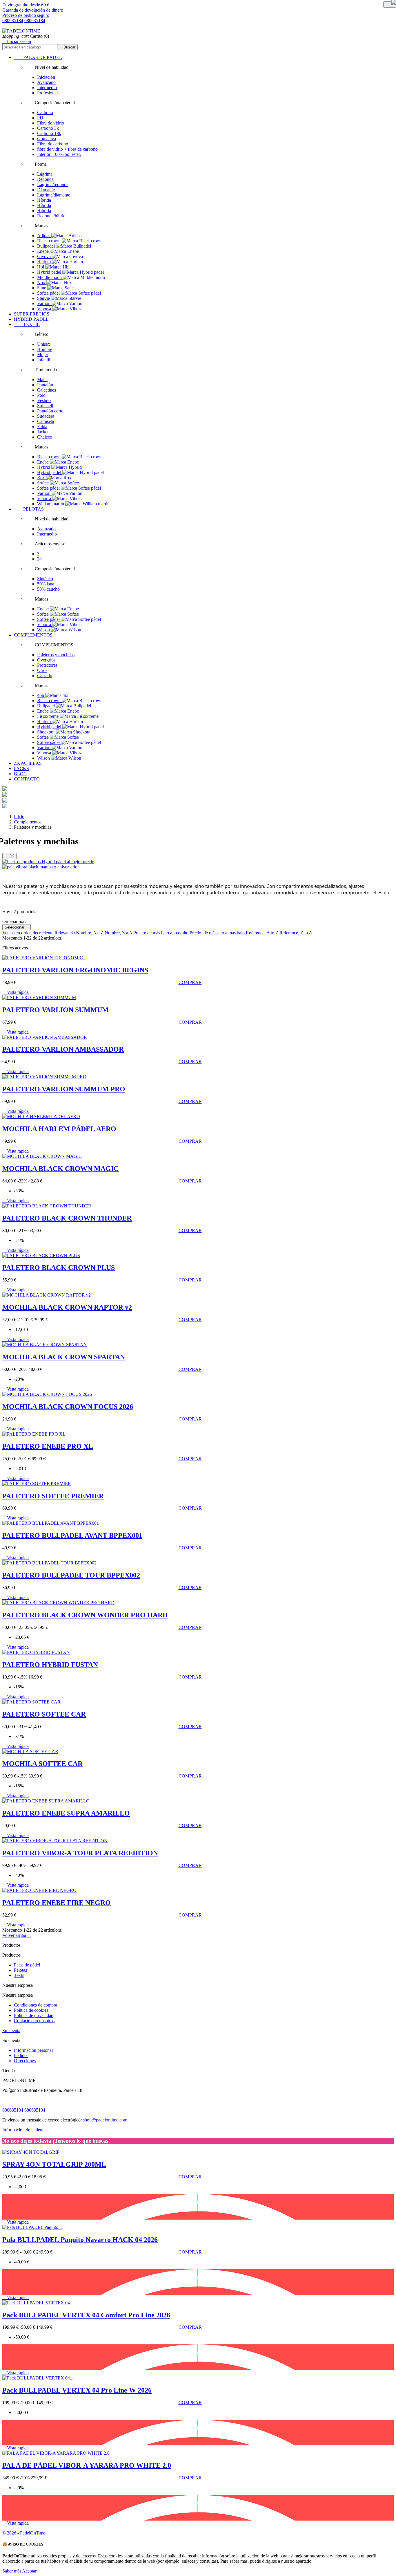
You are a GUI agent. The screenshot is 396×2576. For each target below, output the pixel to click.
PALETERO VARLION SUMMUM (56, 1010)
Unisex (44, 344)
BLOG (20, 774)
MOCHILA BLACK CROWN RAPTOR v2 (67, 1307)
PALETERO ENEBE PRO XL (48, 1446)
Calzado (45, 676)
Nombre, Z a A (119, 933)
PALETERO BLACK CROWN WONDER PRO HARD (85, 1615)
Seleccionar (17, 927)
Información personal (33, 2050)
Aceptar (29, 2571)
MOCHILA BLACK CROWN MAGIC (60, 1169)
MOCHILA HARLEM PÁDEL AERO (59, 1129)
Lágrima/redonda (53, 184)
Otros (42, 670)
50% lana (46, 584)
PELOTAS (29, 509)
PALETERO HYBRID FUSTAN (50, 1665)
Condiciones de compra (36, 2005)
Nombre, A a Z (90, 933)
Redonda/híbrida (52, 216)
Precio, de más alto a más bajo (218, 933)
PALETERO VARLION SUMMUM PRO (64, 1089)
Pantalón (45, 385)
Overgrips (46, 660)
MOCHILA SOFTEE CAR (42, 1764)
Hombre (45, 349)
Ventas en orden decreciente (28, 933)
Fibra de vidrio (51, 123)
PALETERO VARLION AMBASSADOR (63, 1049)
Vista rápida (16, 992)
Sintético (45, 579)
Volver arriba (17, 1935)
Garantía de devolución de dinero (33, 10)
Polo (41, 395)
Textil (19, 1975)
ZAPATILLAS (28, 763)
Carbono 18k (49, 133)
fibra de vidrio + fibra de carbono (67, 149)
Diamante (46, 190)
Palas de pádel (27, 1965)
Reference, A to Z (263, 933)
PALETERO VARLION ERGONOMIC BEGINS (75, 970)
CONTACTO (27, 779)
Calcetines (47, 390)
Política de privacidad (34, 2015)
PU (40, 118)
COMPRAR (190, 982)
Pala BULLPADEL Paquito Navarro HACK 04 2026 (80, 2240)
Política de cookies (31, 2010)
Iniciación (46, 77)
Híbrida (44, 200)
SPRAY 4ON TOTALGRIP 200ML (54, 2164)
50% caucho (48, 589)
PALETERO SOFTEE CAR (44, 1714)
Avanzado (46, 82)
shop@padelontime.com (105, 2120)
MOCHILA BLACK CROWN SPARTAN (64, 1357)
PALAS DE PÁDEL (38, 57)
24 (39, 559)
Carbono (45, 112)
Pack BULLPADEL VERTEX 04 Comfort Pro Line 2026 (86, 2315)
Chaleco (45, 437)
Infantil (44, 360)
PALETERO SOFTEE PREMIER (53, 1496)
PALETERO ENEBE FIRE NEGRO (57, 1903)
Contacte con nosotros (34, 2021)
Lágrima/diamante (54, 195)
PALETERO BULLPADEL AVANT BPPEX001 (72, 1535)
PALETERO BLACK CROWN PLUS (59, 1268)
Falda (42, 427)
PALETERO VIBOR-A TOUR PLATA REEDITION (80, 1853)
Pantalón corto (50, 411)
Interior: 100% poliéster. (59, 154)
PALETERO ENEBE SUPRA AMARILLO (66, 1813)
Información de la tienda (24, 2130)
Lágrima (45, 174)
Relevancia (65, 933)
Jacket (43, 432)
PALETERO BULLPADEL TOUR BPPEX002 (71, 1575)
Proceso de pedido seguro (26, 15)
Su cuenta (11, 2030)
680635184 (13, 20)
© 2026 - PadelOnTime (24, 2533)
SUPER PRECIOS (32, 314)
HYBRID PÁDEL (31, 319)
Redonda (45, 179)
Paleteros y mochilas (56, 655)
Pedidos (21, 2055)
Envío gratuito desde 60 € (26, 5)
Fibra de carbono (53, 144)
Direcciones (25, 2061)
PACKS (21, 768)
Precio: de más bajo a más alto (161, 933)
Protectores (47, 665)
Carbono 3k (48, 128)
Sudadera (46, 416)
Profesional (47, 93)
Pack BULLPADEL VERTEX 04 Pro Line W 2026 (77, 2390)
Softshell (45, 406)
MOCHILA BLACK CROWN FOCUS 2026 (68, 1407)
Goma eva (47, 139)
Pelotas (20, 1970)
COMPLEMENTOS (33, 635)
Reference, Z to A (296, 933)
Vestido (44, 400)
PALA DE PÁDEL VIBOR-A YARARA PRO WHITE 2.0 (87, 2465)
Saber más (12, 2571)
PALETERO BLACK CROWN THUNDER (67, 1218)
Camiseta (46, 421)
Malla (42, 380)
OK (9, 856)
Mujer (43, 355)
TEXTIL (27, 324)
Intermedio (47, 88)
